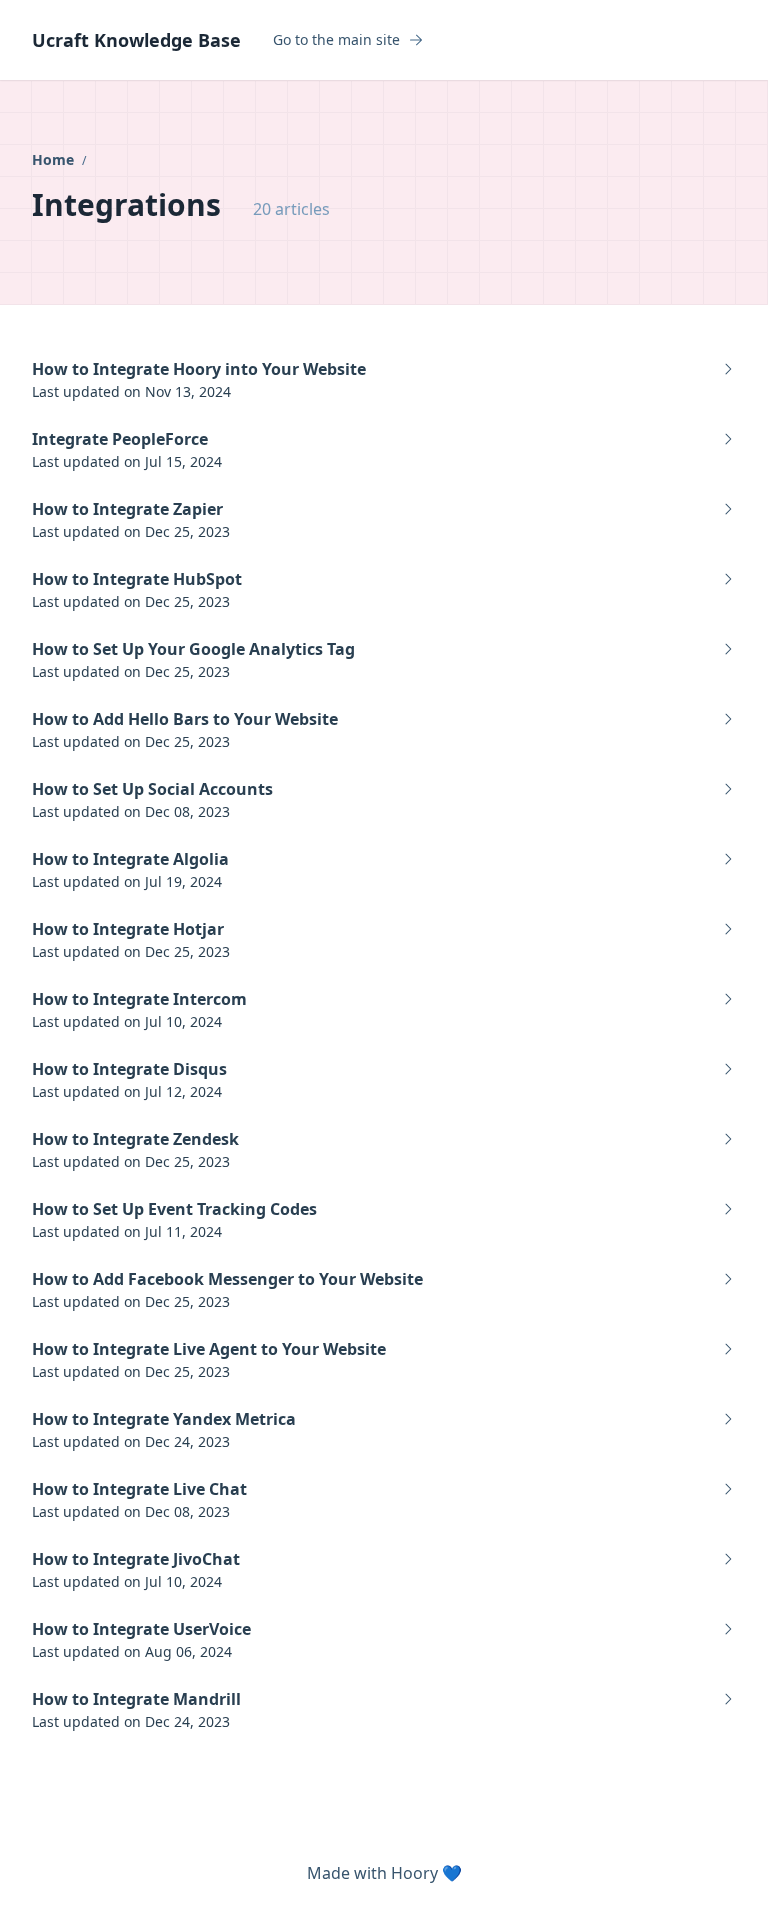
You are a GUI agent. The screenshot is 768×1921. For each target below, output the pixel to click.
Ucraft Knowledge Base (136, 40)
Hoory (414, 1873)
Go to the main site (336, 40)
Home (55, 159)
